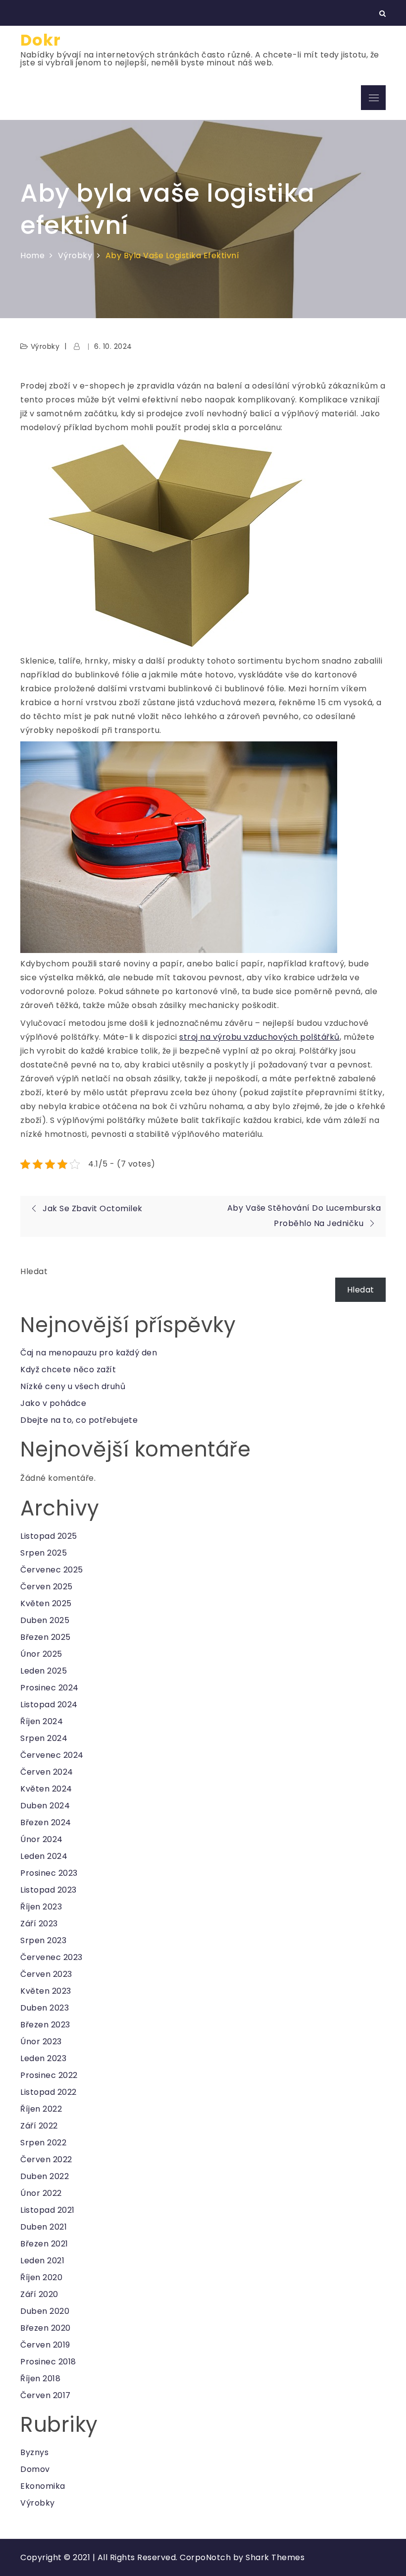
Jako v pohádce (53, 1403)
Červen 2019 (45, 2345)
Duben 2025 (45, 1620)
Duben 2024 (45, 1806)
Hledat (34, 1271)
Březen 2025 (46, 1637)
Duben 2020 (45, 2311)
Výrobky (45, 346)
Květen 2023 (46, 1991)
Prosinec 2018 (48, 2362)
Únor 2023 (41, 2042)
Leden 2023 (43, 2058)
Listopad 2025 (49, 1536)
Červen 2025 (47, 1587)
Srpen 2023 (43, 1940)
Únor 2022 (41, 2193)
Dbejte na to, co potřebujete (79, 1420)
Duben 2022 (45, 2176)
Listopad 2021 (48, 2210)
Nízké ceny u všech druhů (73, 1386)
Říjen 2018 (40, 2379)
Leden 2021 (42, 2261)
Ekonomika (43, 2486)
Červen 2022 (46, 2159)
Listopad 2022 (49, 2092)
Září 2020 (39, 2294)
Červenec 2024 (52, 1755)
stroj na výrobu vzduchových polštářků (259, 1037)
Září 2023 (39, 1924)
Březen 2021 (44, 2244)
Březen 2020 (46, 2328)
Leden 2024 (44, 1856)
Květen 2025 (46, 1603)
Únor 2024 (42, 1839)
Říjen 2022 (41, 2109)
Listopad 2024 (49, 1705)
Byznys (34, 2452)
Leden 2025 (44, 1671)
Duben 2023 (45, 2008)
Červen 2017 (46, 2395)
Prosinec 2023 (49, 1873)
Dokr (41, 40)
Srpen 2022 (43, 2143)
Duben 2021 (44, 2227)
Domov (35, 2469)
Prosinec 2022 (49, 2075)
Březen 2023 (45, 2025)
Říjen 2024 (42, 1721)
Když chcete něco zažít (68, 1370)
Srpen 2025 (44, 1553)
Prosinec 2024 (50, 1688)
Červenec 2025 (52, 1570)
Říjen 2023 (41, 1907)
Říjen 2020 (41, 2277)
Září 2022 (39, 2126)
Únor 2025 (41, 1654)
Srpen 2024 (44, 1738)
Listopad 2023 (49, 1890)
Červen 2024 (47, 1772)
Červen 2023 (46, 1974)
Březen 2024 (46, 1822)
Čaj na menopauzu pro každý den (89, 1353)
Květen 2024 (46, 1789)
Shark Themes (275, 2557)
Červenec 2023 (51, 1957)
